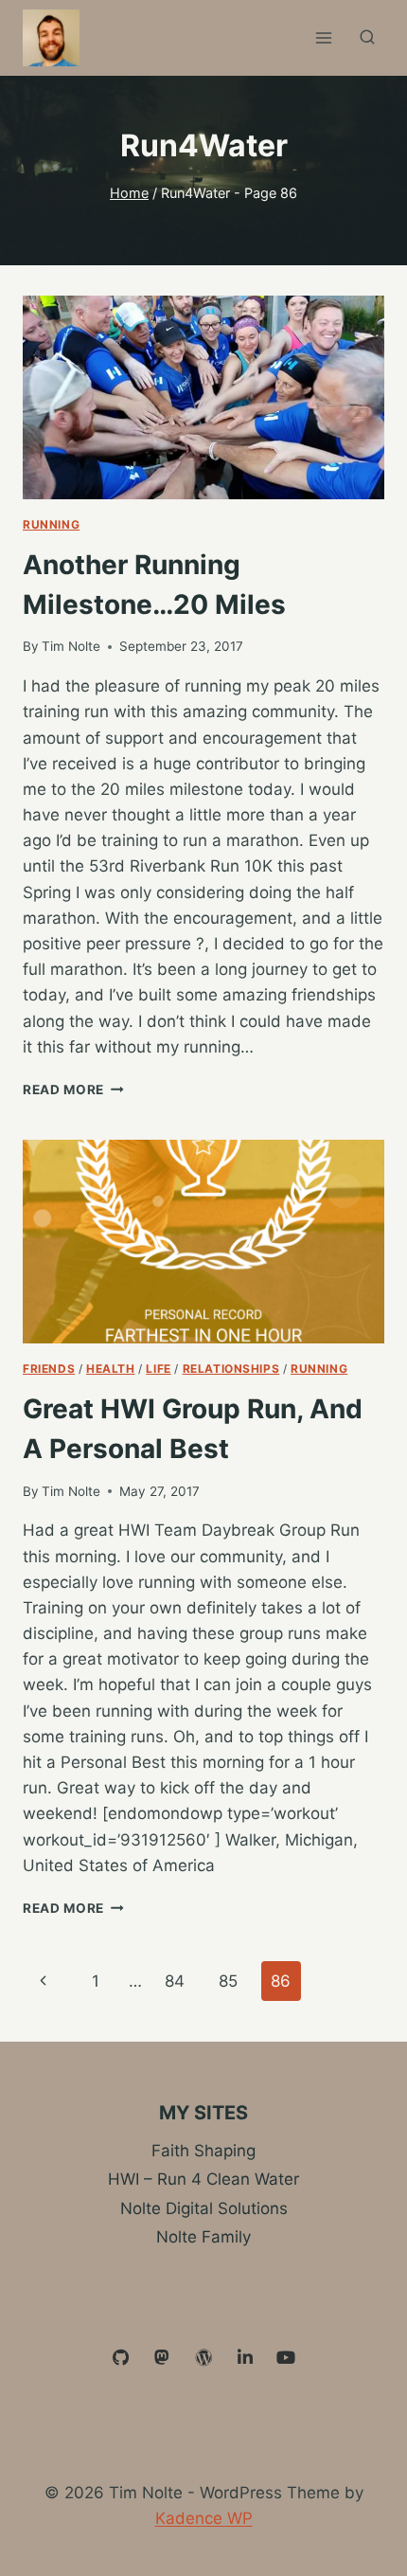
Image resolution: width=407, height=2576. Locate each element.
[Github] (121, 2358)
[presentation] (203, 397)
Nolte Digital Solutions (204, 2208)
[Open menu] (323, 37)
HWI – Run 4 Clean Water (203, 2179)
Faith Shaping (203, 2151)
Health (111, 1369)
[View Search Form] (367, 38)
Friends (49, 1369)
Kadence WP (204, 2518)
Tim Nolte (71, 646)
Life (158, 1369)
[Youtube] (286, 2358)
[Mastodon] (163, 2358)
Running (51, 524)
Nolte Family (203, 2237)
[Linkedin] (245, 2358)
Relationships (231, 1369)
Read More (73, 1090)
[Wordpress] (203, 2358)
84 (175, 1981)
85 (228, 1981)
